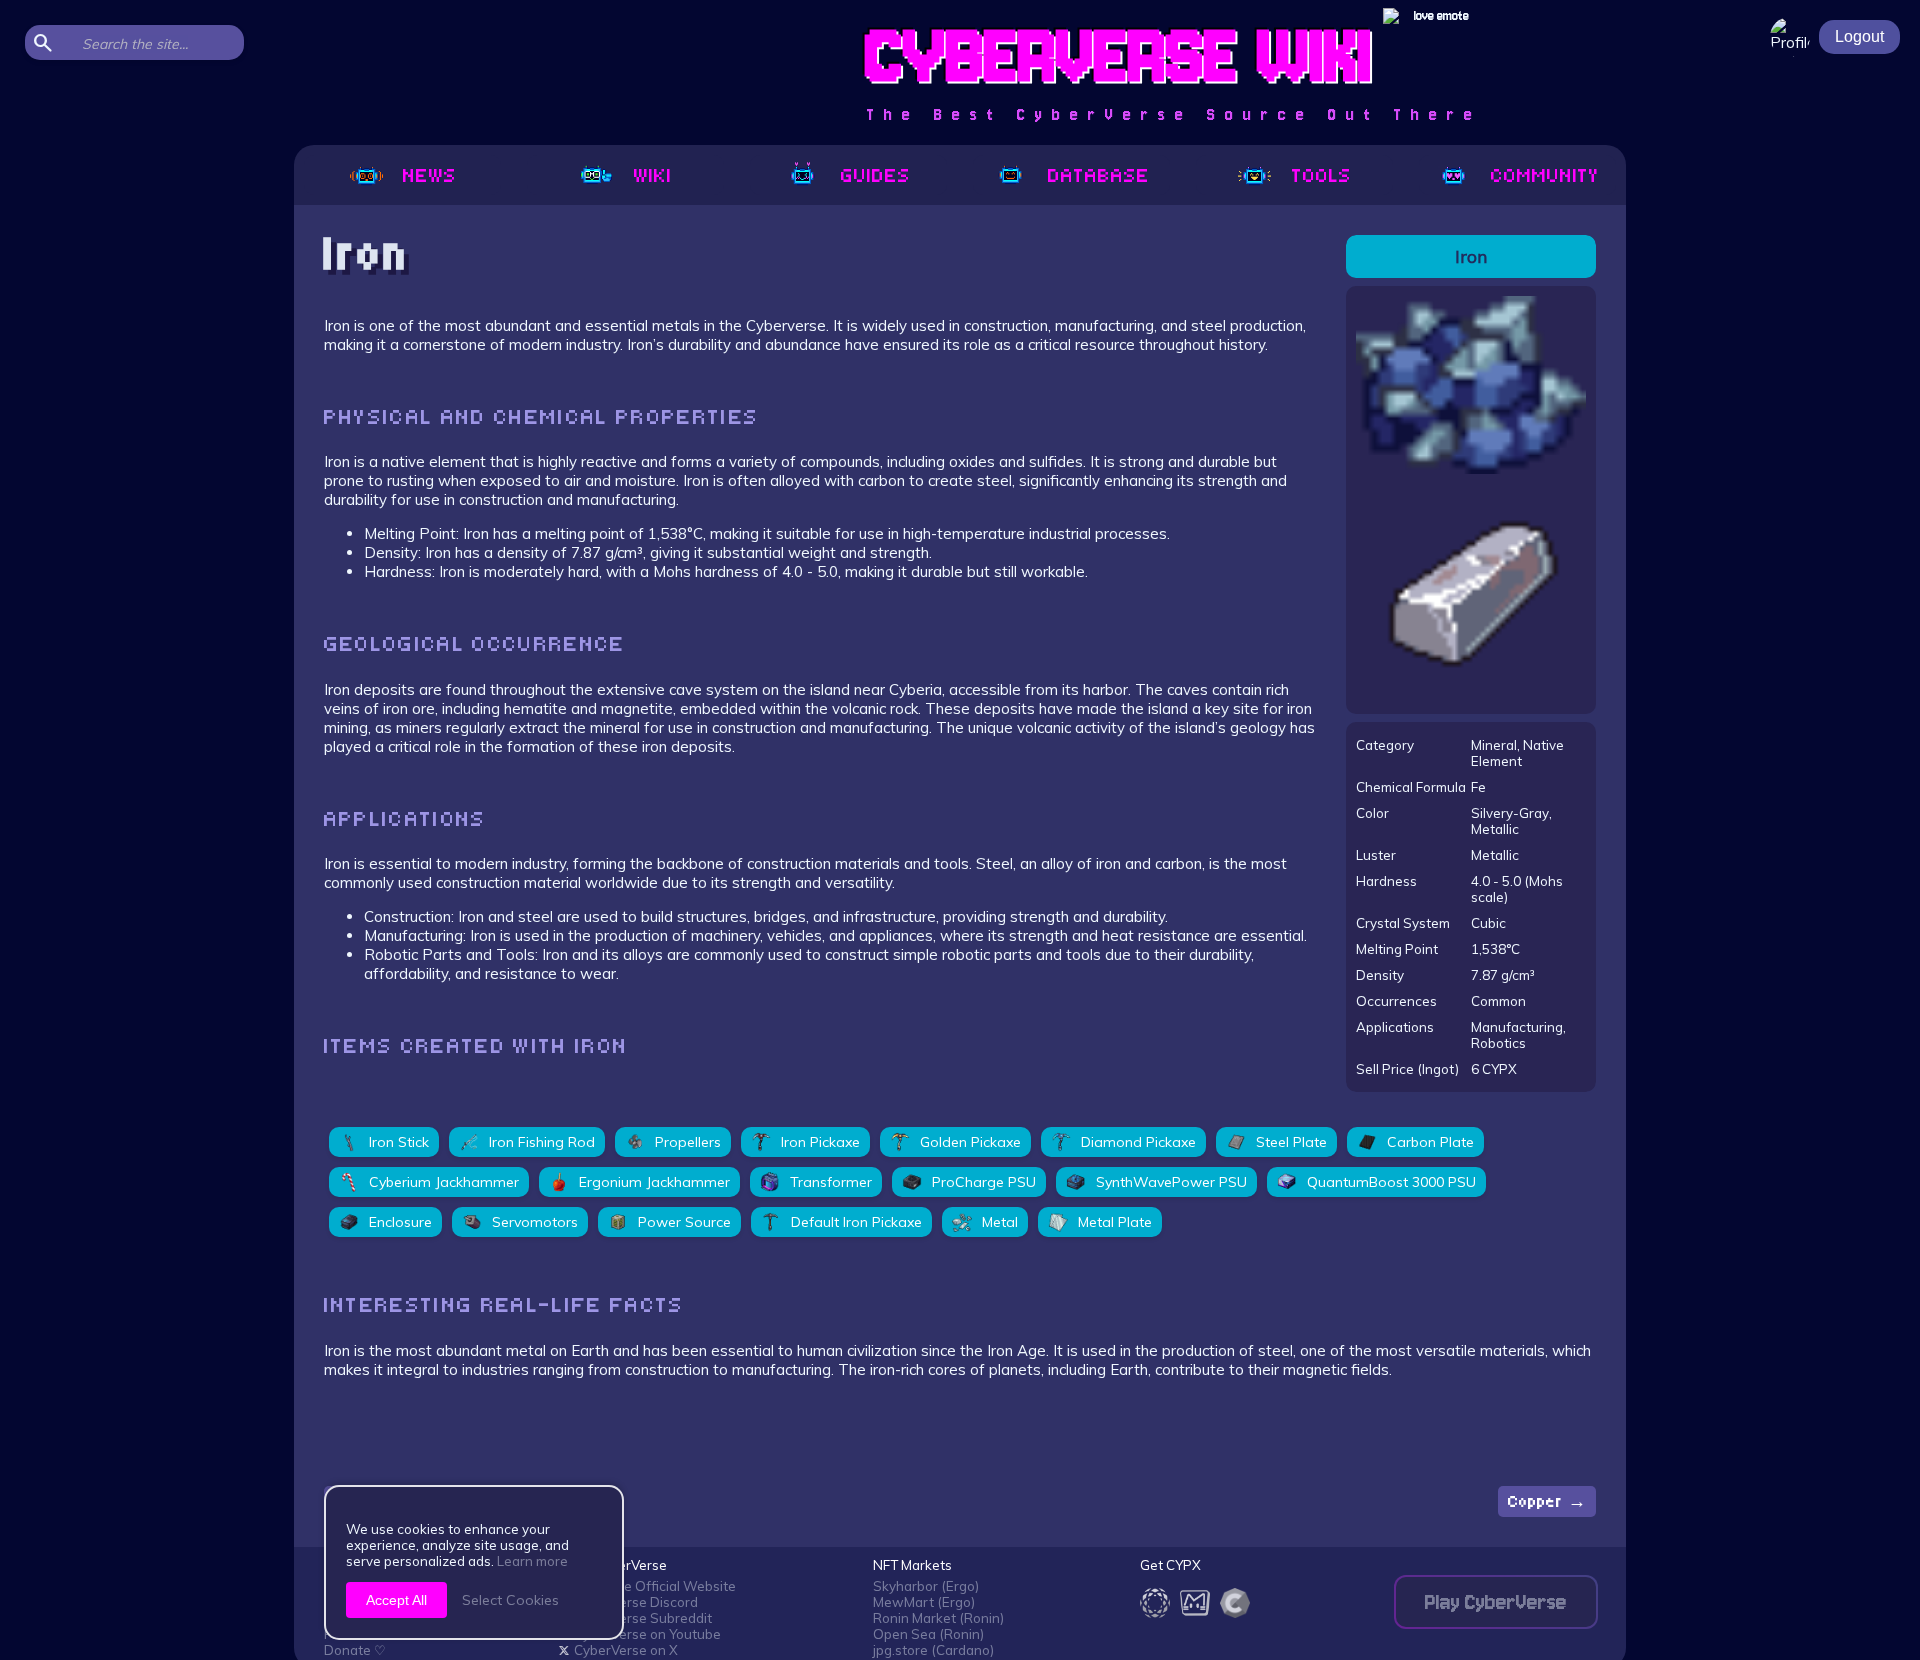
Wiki (653, 175)
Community (1545, 175)
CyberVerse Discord (636, 1602)
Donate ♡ (355, 1650)
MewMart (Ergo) (924, 1602)
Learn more (532, 1561)
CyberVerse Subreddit (643, 1618)
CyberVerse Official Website (647, 1586)
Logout (1859, 36)
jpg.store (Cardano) (933, 1650)
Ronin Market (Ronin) (938, 1618)
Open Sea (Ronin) (928, 1634)
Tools (1322, 175)
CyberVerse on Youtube (647, 1634)
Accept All (396, 1600)
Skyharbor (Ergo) (926, 1586)
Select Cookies (510, 1600)
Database (1099, 175)
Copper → (1547, 1501)
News (430, 175)
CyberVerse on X (626, 1650)
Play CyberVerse (1496, 1602)
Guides (876, 175)
